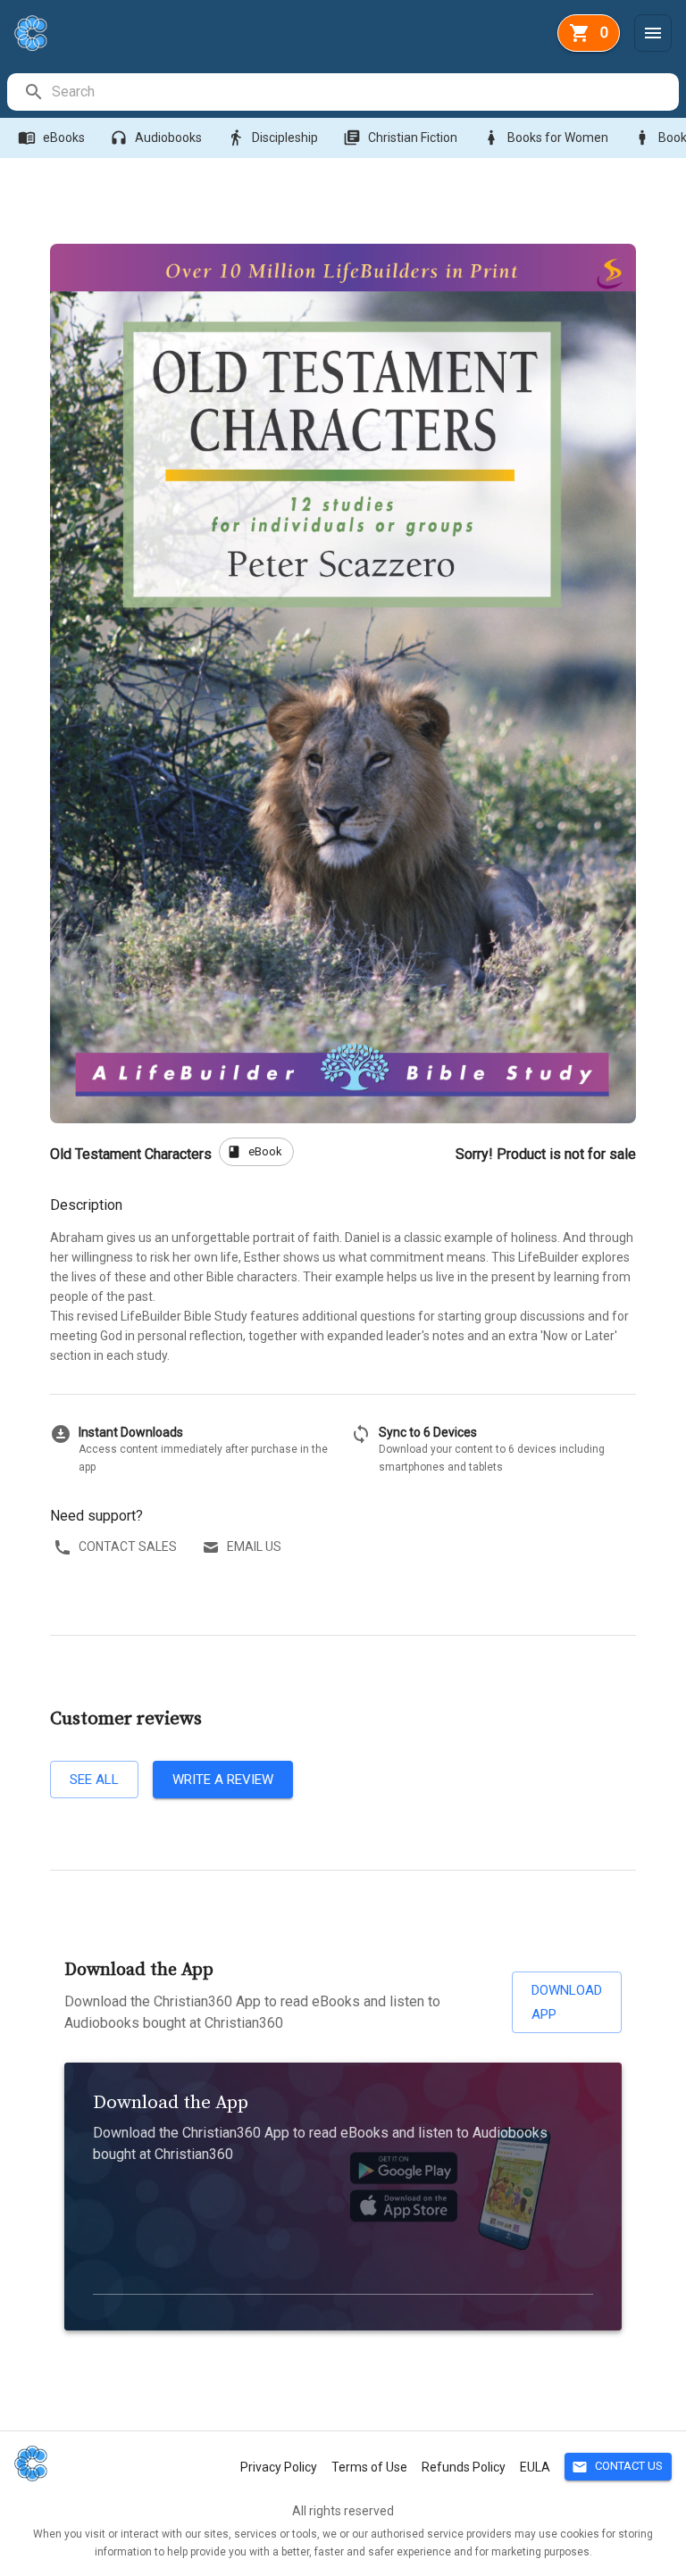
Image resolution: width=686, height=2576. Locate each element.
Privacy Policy (279, 2467)
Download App (567, 2002)
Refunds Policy (464, 2467)
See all (94, 1780)
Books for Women (545, 138)
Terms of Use (369, 2467)
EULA (535, 2467)
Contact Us (617, 2467)
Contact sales (128, 1546)
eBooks (51, 138)
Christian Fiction (400, 138)
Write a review (223, 1780)
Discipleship (272, 138)
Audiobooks (156, 138)
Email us (254, 1546)
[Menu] (653, 33)
